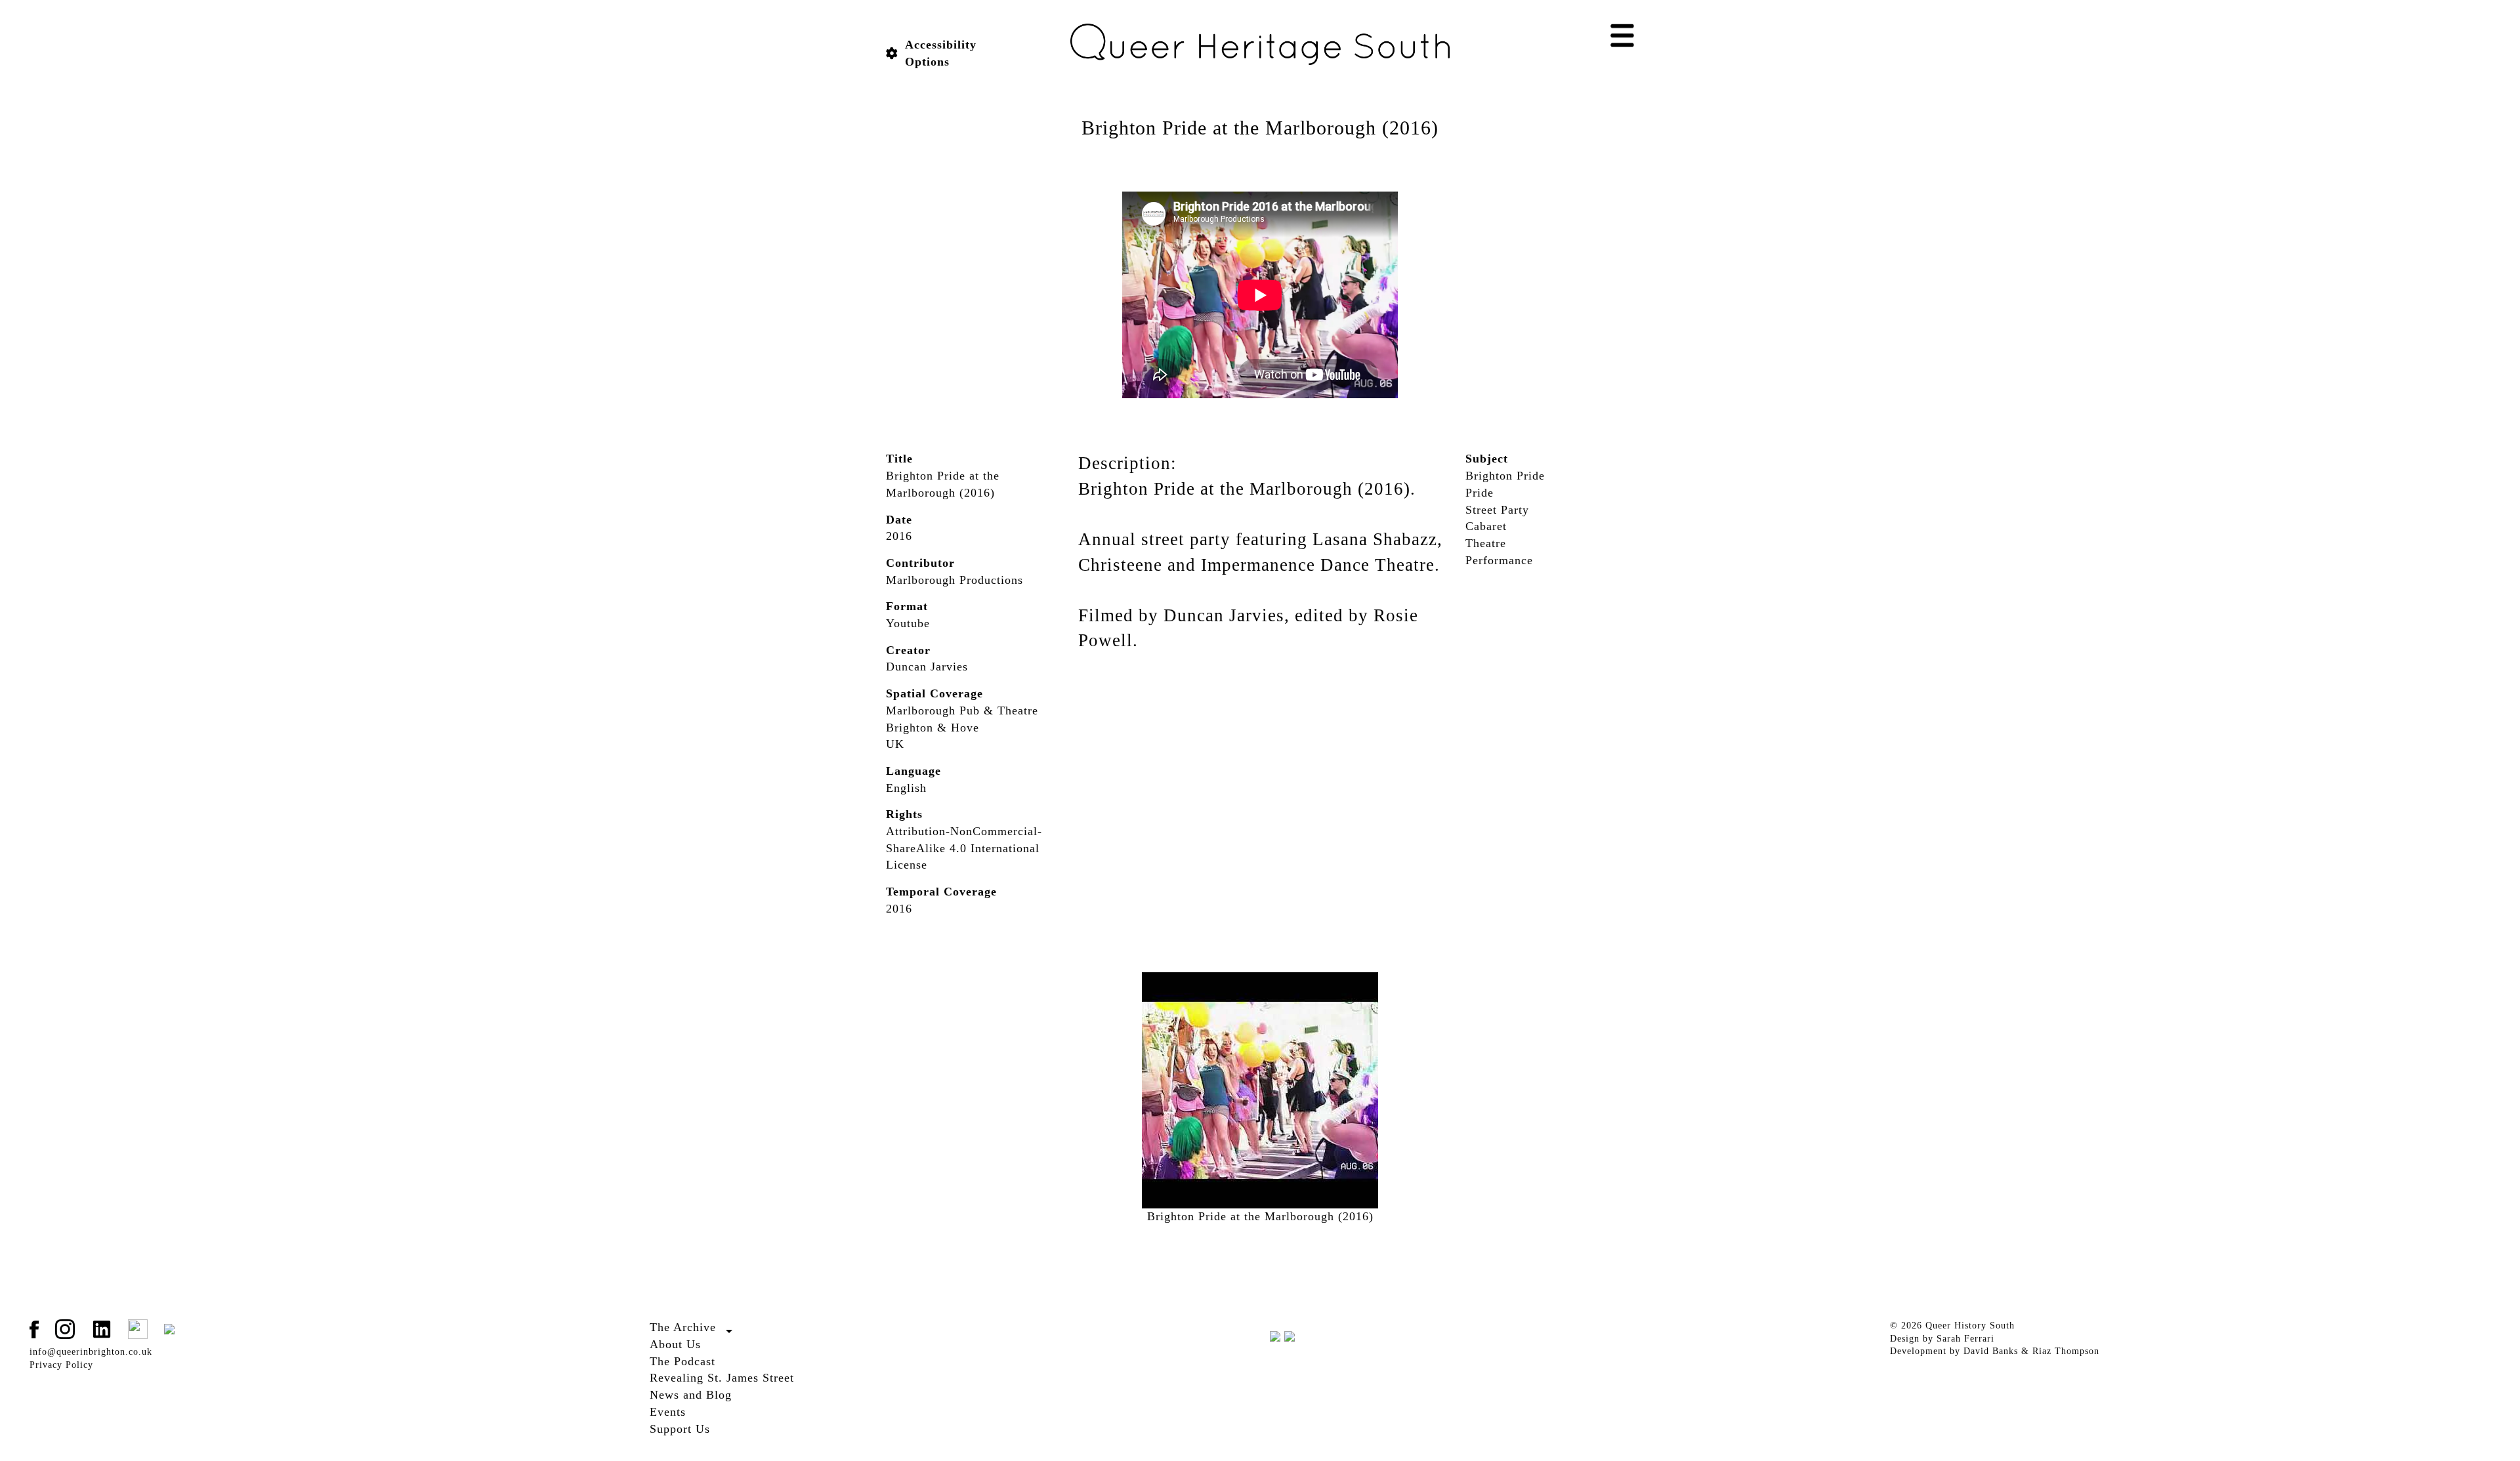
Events (668, 1412)
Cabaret (1486, 526)
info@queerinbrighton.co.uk (91, 1352)
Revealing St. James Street (722, 1378)
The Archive (683, 1327)
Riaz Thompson (2066, 1351)
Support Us (680, 1429)
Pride (1480, 493)
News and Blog (691, 1395)
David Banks (1991, 1351)
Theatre (1486, 543)
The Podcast (682, 1361)
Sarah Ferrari (1965, 1339)
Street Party (1497, 510)
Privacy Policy (61, 1365)
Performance (1499, 560)
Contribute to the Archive (705, 1343)
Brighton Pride (1505, 476)
